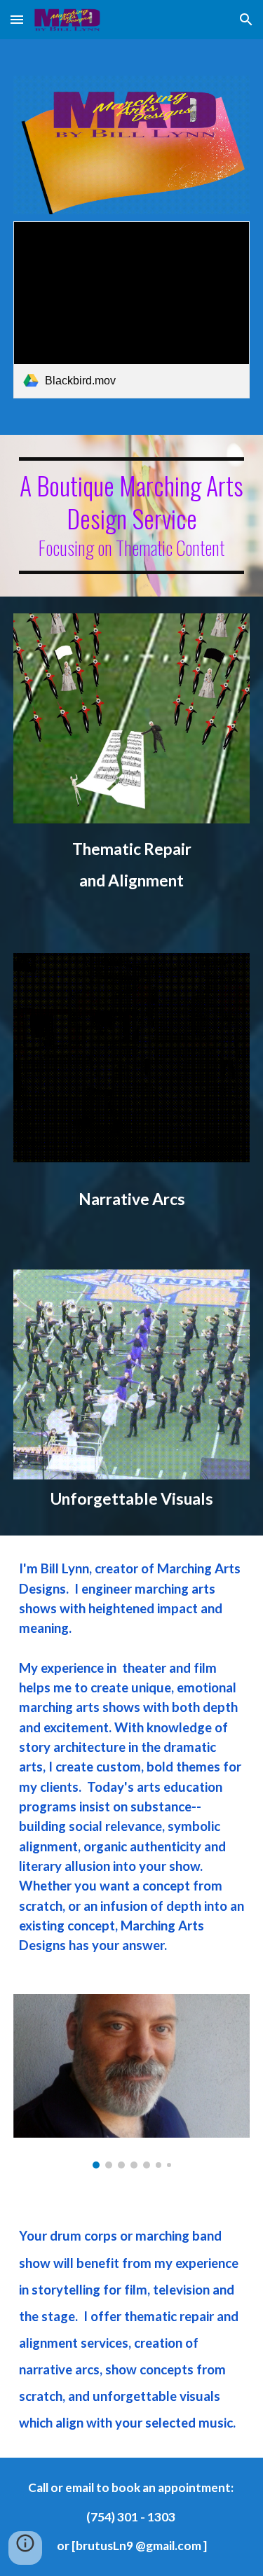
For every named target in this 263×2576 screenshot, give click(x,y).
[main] (132, 516)
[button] (17, 19)
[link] (132, 310)
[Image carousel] (132, 2082)
